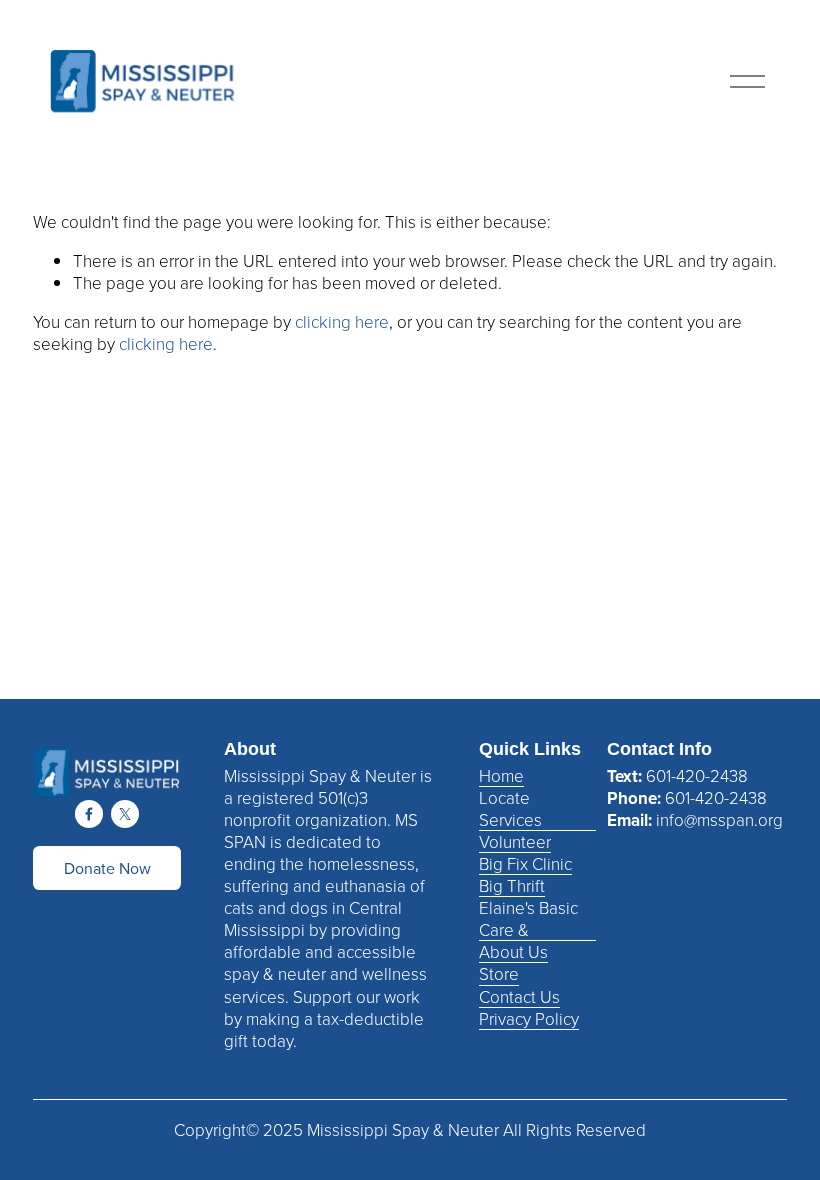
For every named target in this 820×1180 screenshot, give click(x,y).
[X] (125, 814)
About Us (513, 952)
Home (501, 776)
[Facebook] (89, 814)
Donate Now (107, 868)
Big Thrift (512, 886)
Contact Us (519, 997)
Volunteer (515, 842)
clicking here (342, 321)
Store (499, 974)
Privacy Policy (529, 1019)
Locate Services (510, 809)
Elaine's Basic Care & (528, 919)
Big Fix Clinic (525, 864)
